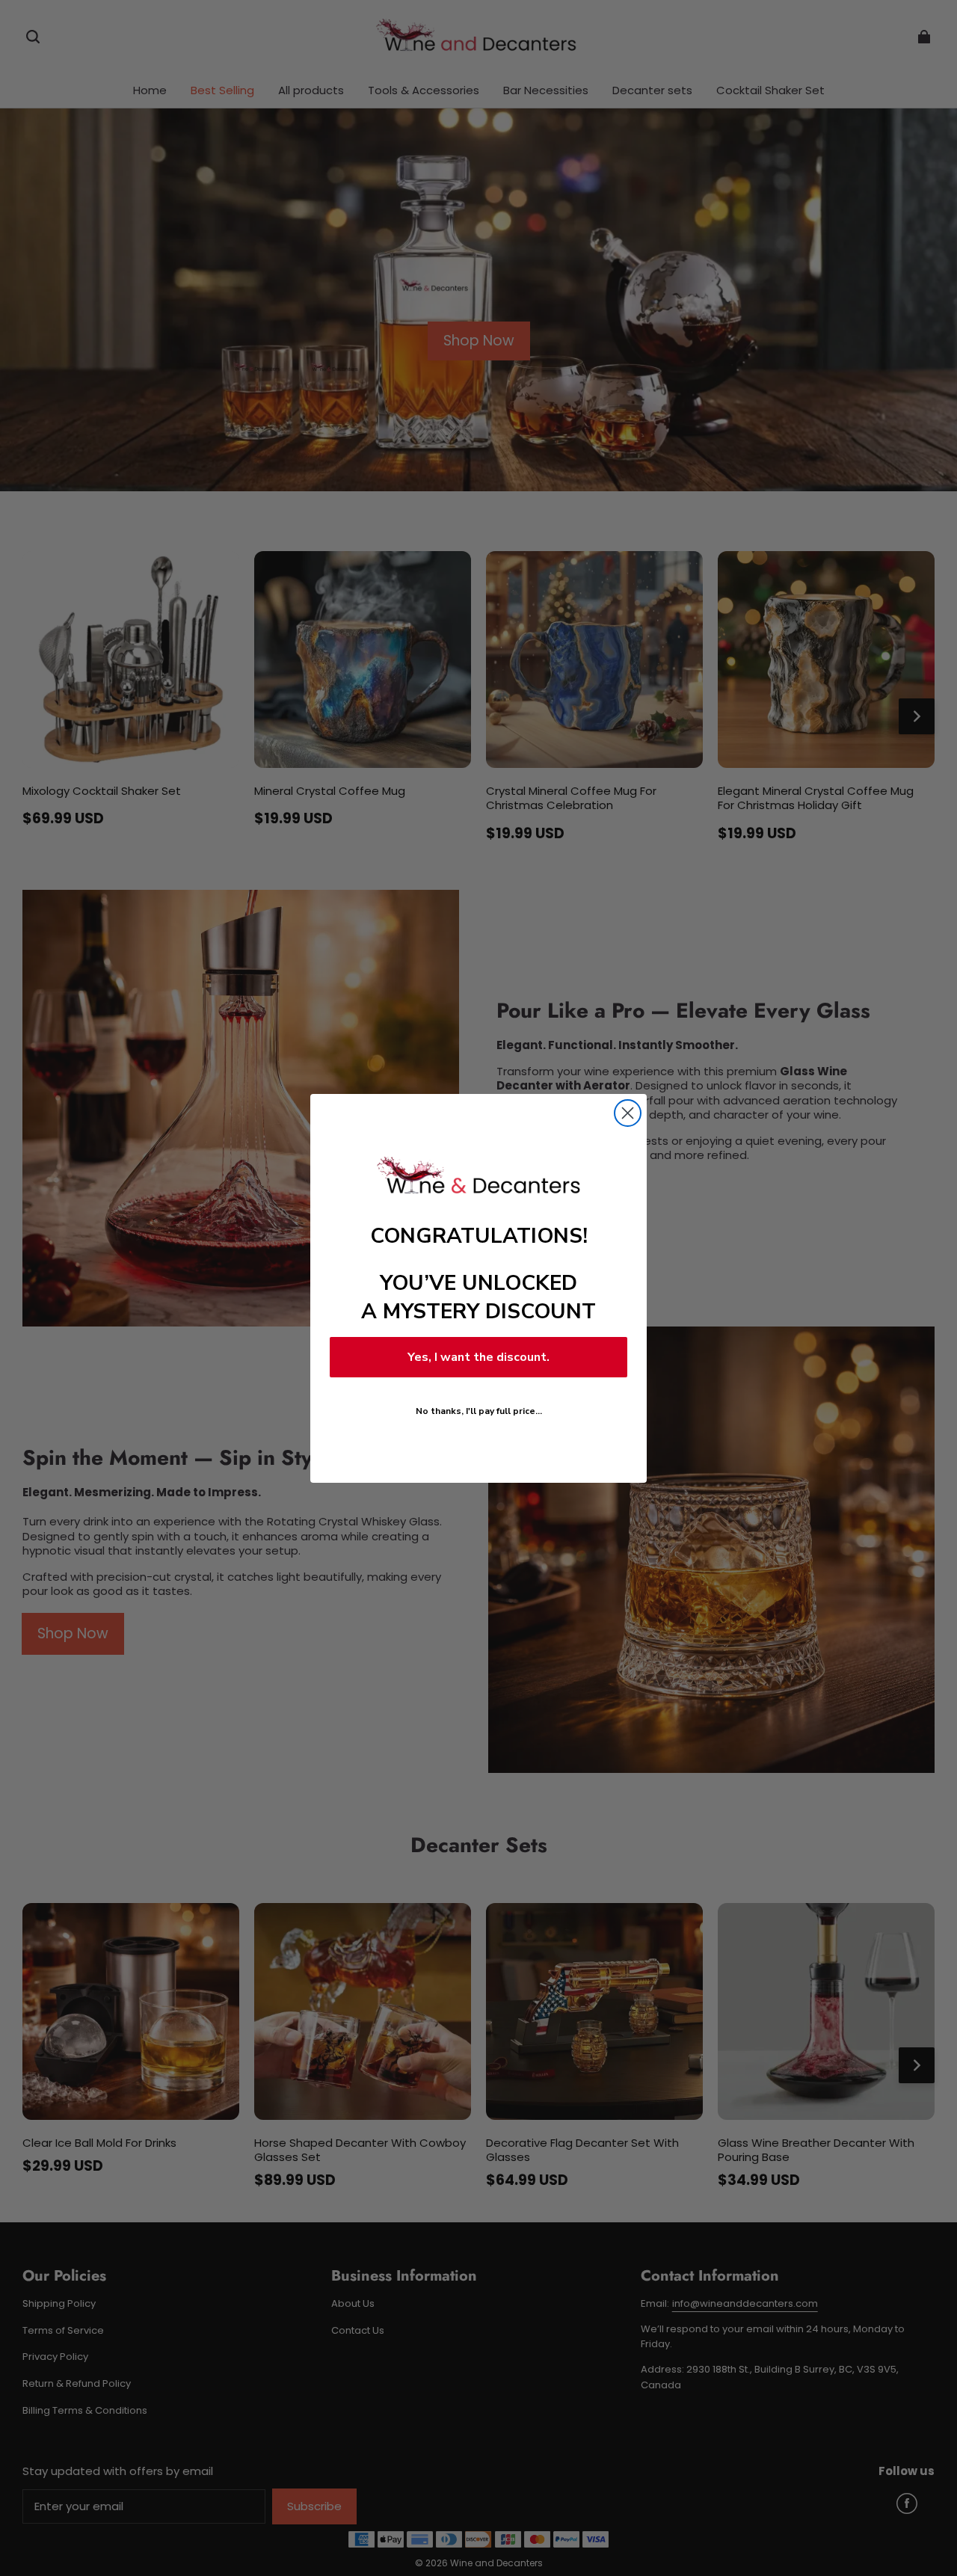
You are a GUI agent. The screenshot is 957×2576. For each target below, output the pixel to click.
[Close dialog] (628, 1113)
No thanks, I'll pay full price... (479, 1411)
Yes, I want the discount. (478, 1357)
